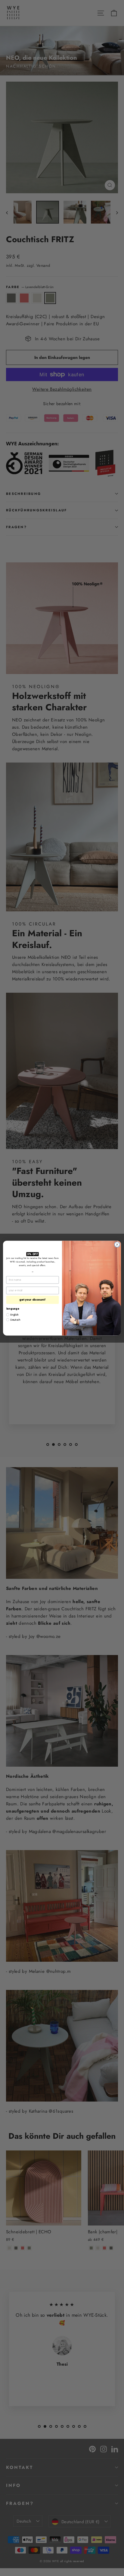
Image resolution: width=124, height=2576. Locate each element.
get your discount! (32, 1300)
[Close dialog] (117, 1244)
